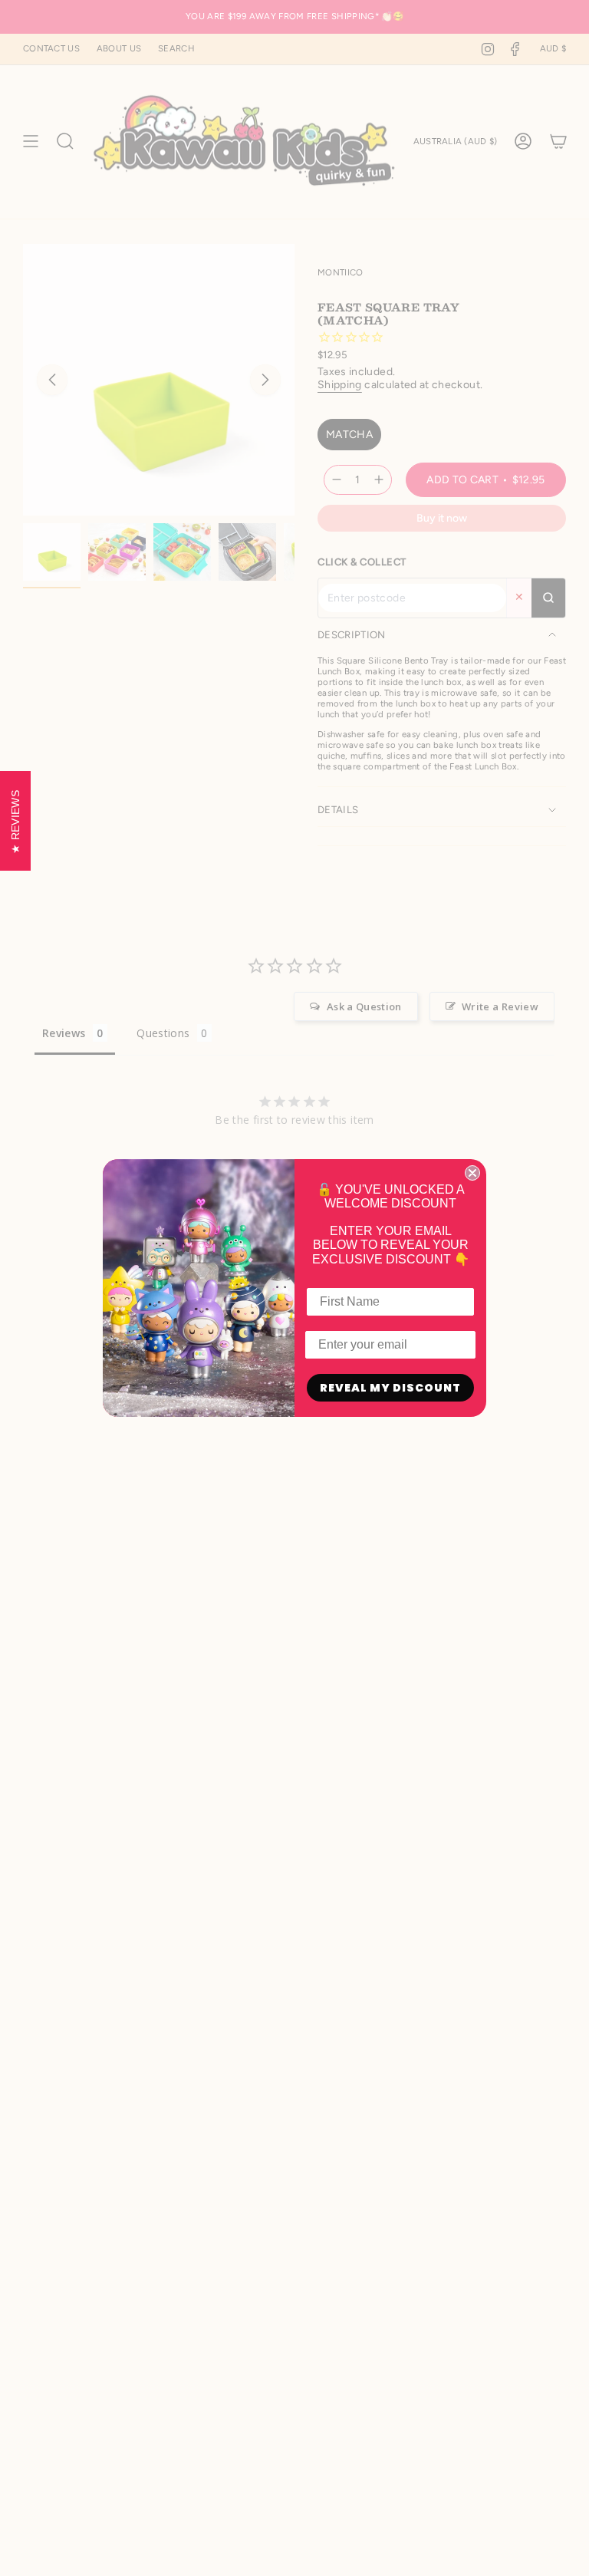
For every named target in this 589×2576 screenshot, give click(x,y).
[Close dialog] (472, 1173)
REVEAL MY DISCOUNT (390, 1388)
